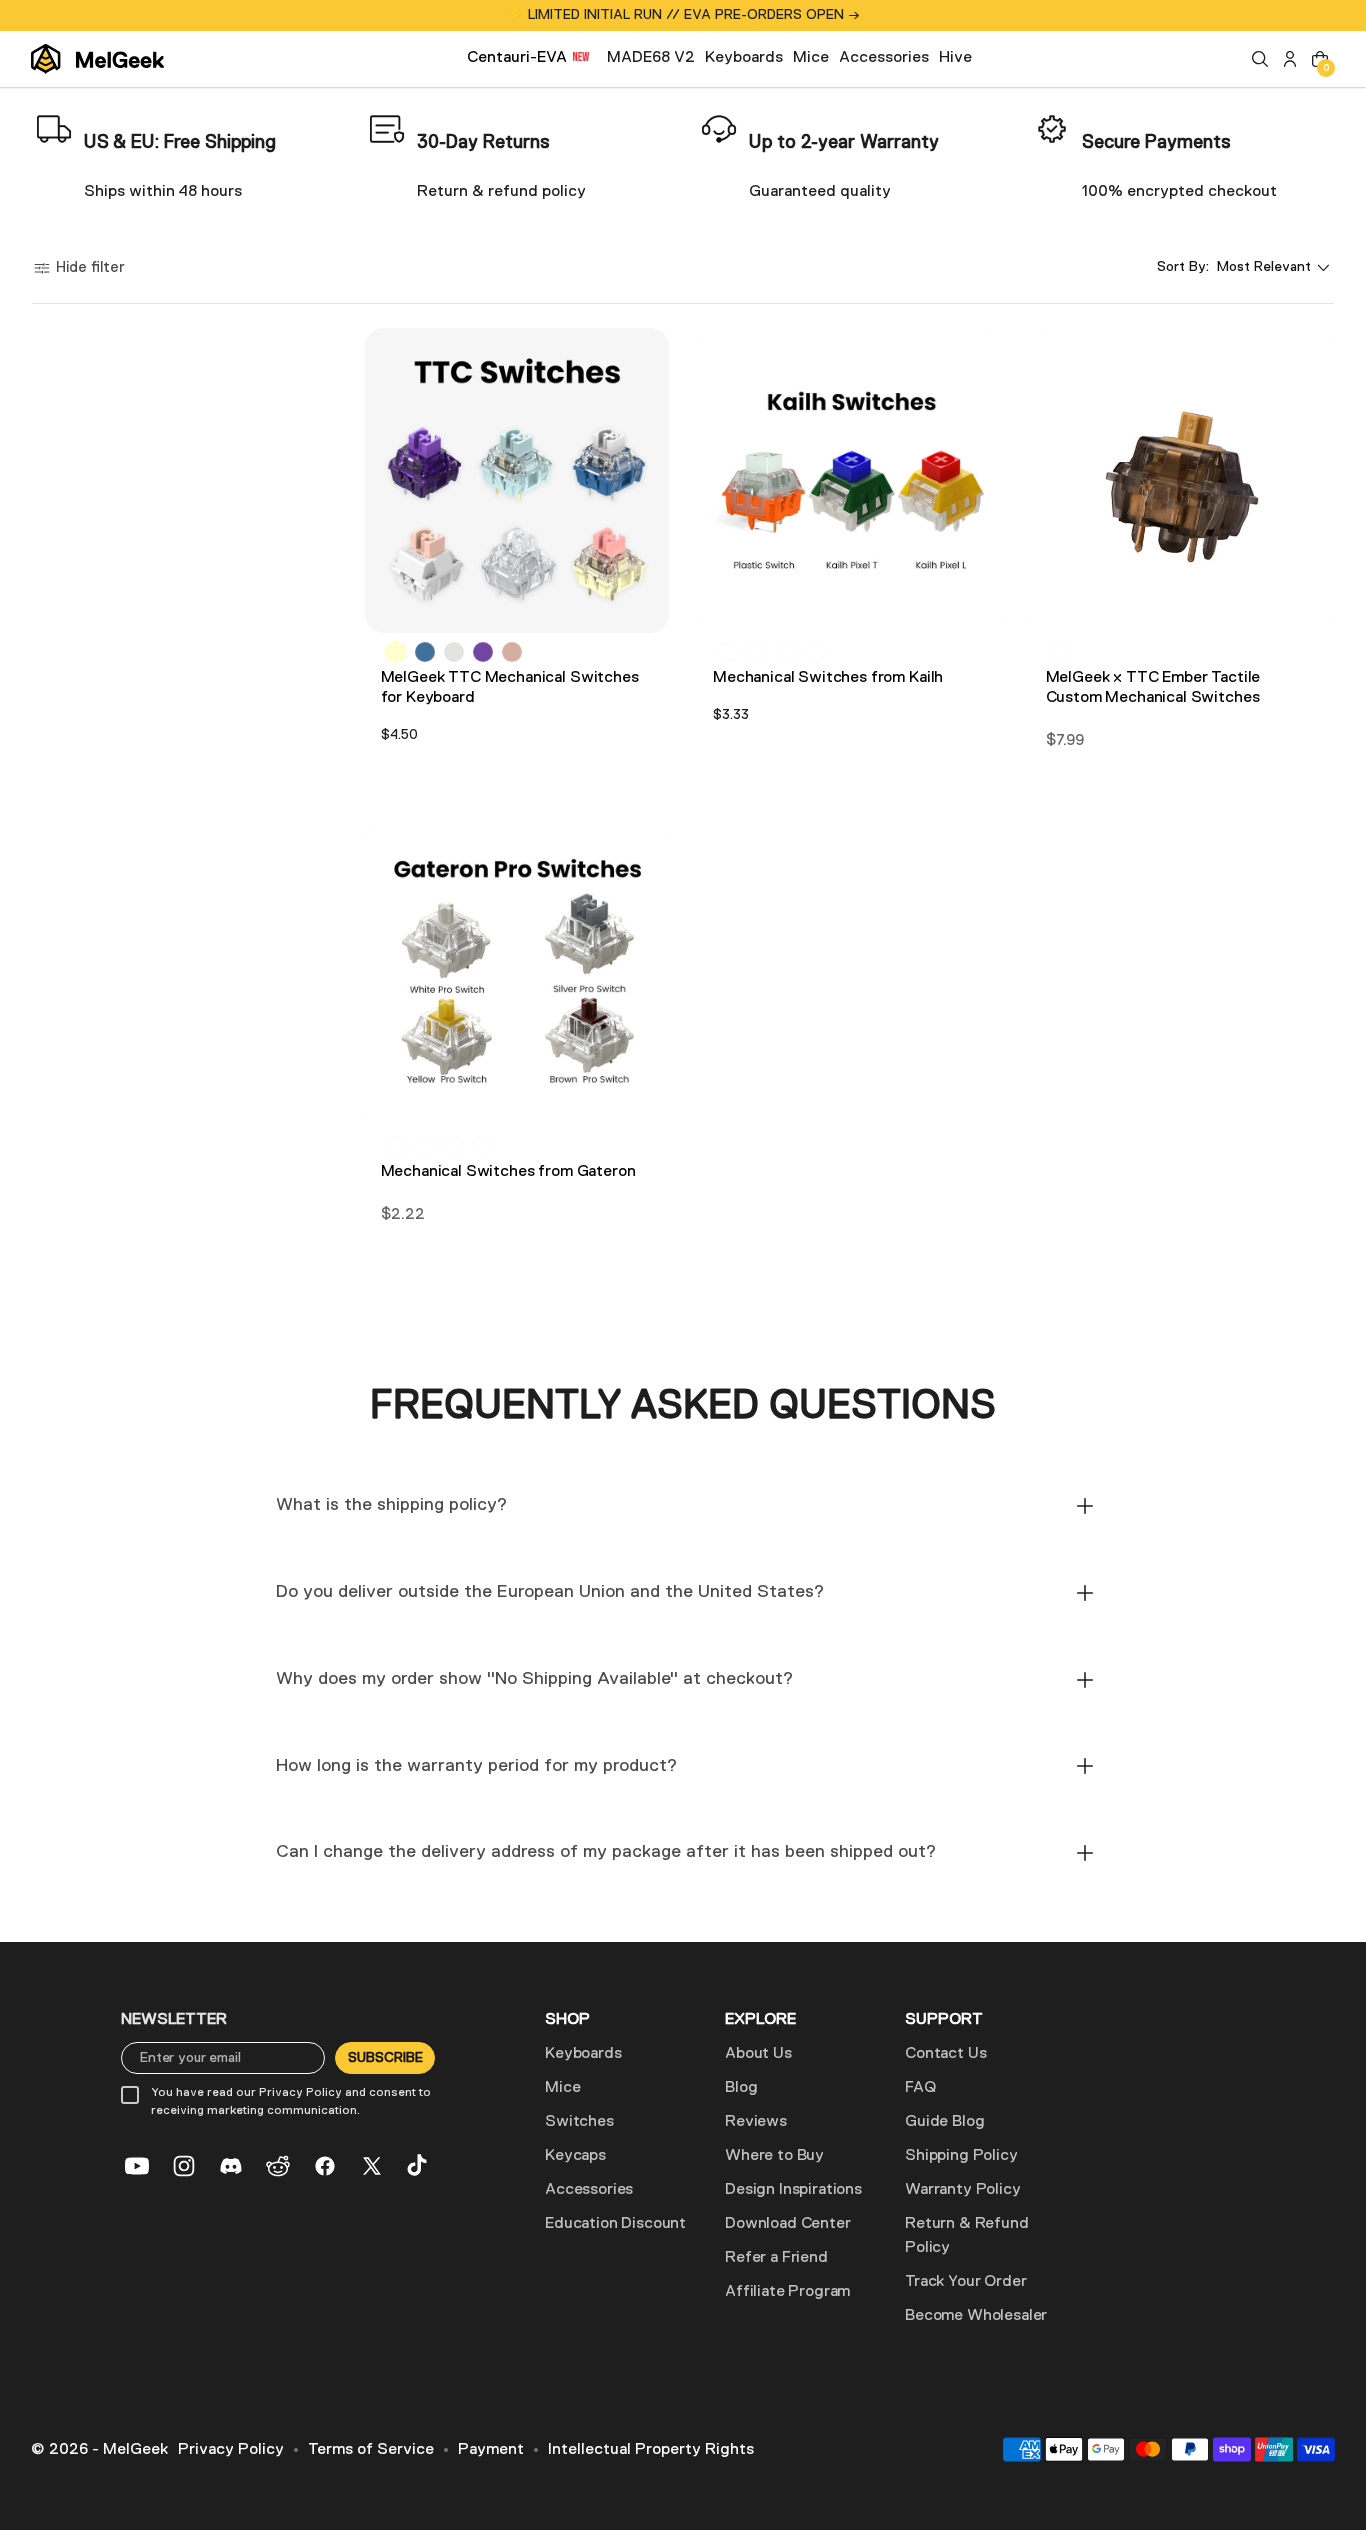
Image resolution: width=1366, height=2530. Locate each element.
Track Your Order (965, 2282)
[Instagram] (184, 2166)
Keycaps (575, 2156)
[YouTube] (137, 2166)
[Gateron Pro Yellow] (483, 1146)
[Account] (1290, 59)
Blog (741, 2088)
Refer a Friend (776, 2258)
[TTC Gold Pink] (396, 652)
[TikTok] (419, 2166)
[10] (1061, 652)
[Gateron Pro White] (425, 1146)
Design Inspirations (793, 2190)
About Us (758, 2054)
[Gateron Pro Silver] (454, 1146)
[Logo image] (97, 59)
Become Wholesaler (976, 2316)
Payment (491, 2450)
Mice (562, 2088)
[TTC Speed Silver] (425, 652)
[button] (1260, 59)
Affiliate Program (787, 2292)
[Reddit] (278, 2166)
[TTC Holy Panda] (512, 652)
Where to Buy (774, 2156)
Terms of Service (371, 2450)
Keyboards (583, 2054)
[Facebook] (325, 2166)
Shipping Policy (961, 2156)
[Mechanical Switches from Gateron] (517, 975)
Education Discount (615, 2224)
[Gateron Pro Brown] (396, 1146)
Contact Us (945, 2054)
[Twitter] (372, 2166)
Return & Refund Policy (967, 2236)
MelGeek (135, 2450)
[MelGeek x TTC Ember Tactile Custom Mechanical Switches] (1182, 480)
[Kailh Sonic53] (815, 652)
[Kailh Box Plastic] (786, 652)
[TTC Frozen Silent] (454, 652)
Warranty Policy (963, 2190)
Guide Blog (944, 2122)
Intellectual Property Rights (651, 2450)
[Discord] (231, 2166)
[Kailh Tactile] (757, 652)
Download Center (788, 2224)
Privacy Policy (231, 2450)
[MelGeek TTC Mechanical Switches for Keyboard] (517, 480)
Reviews (756, 2122)
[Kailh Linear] (728, 652)
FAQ (920, 2088)
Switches (579, 2122)
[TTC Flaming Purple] (483, 652)
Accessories (589, 2190)
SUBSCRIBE (385, 2058)
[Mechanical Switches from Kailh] (849, 480)
